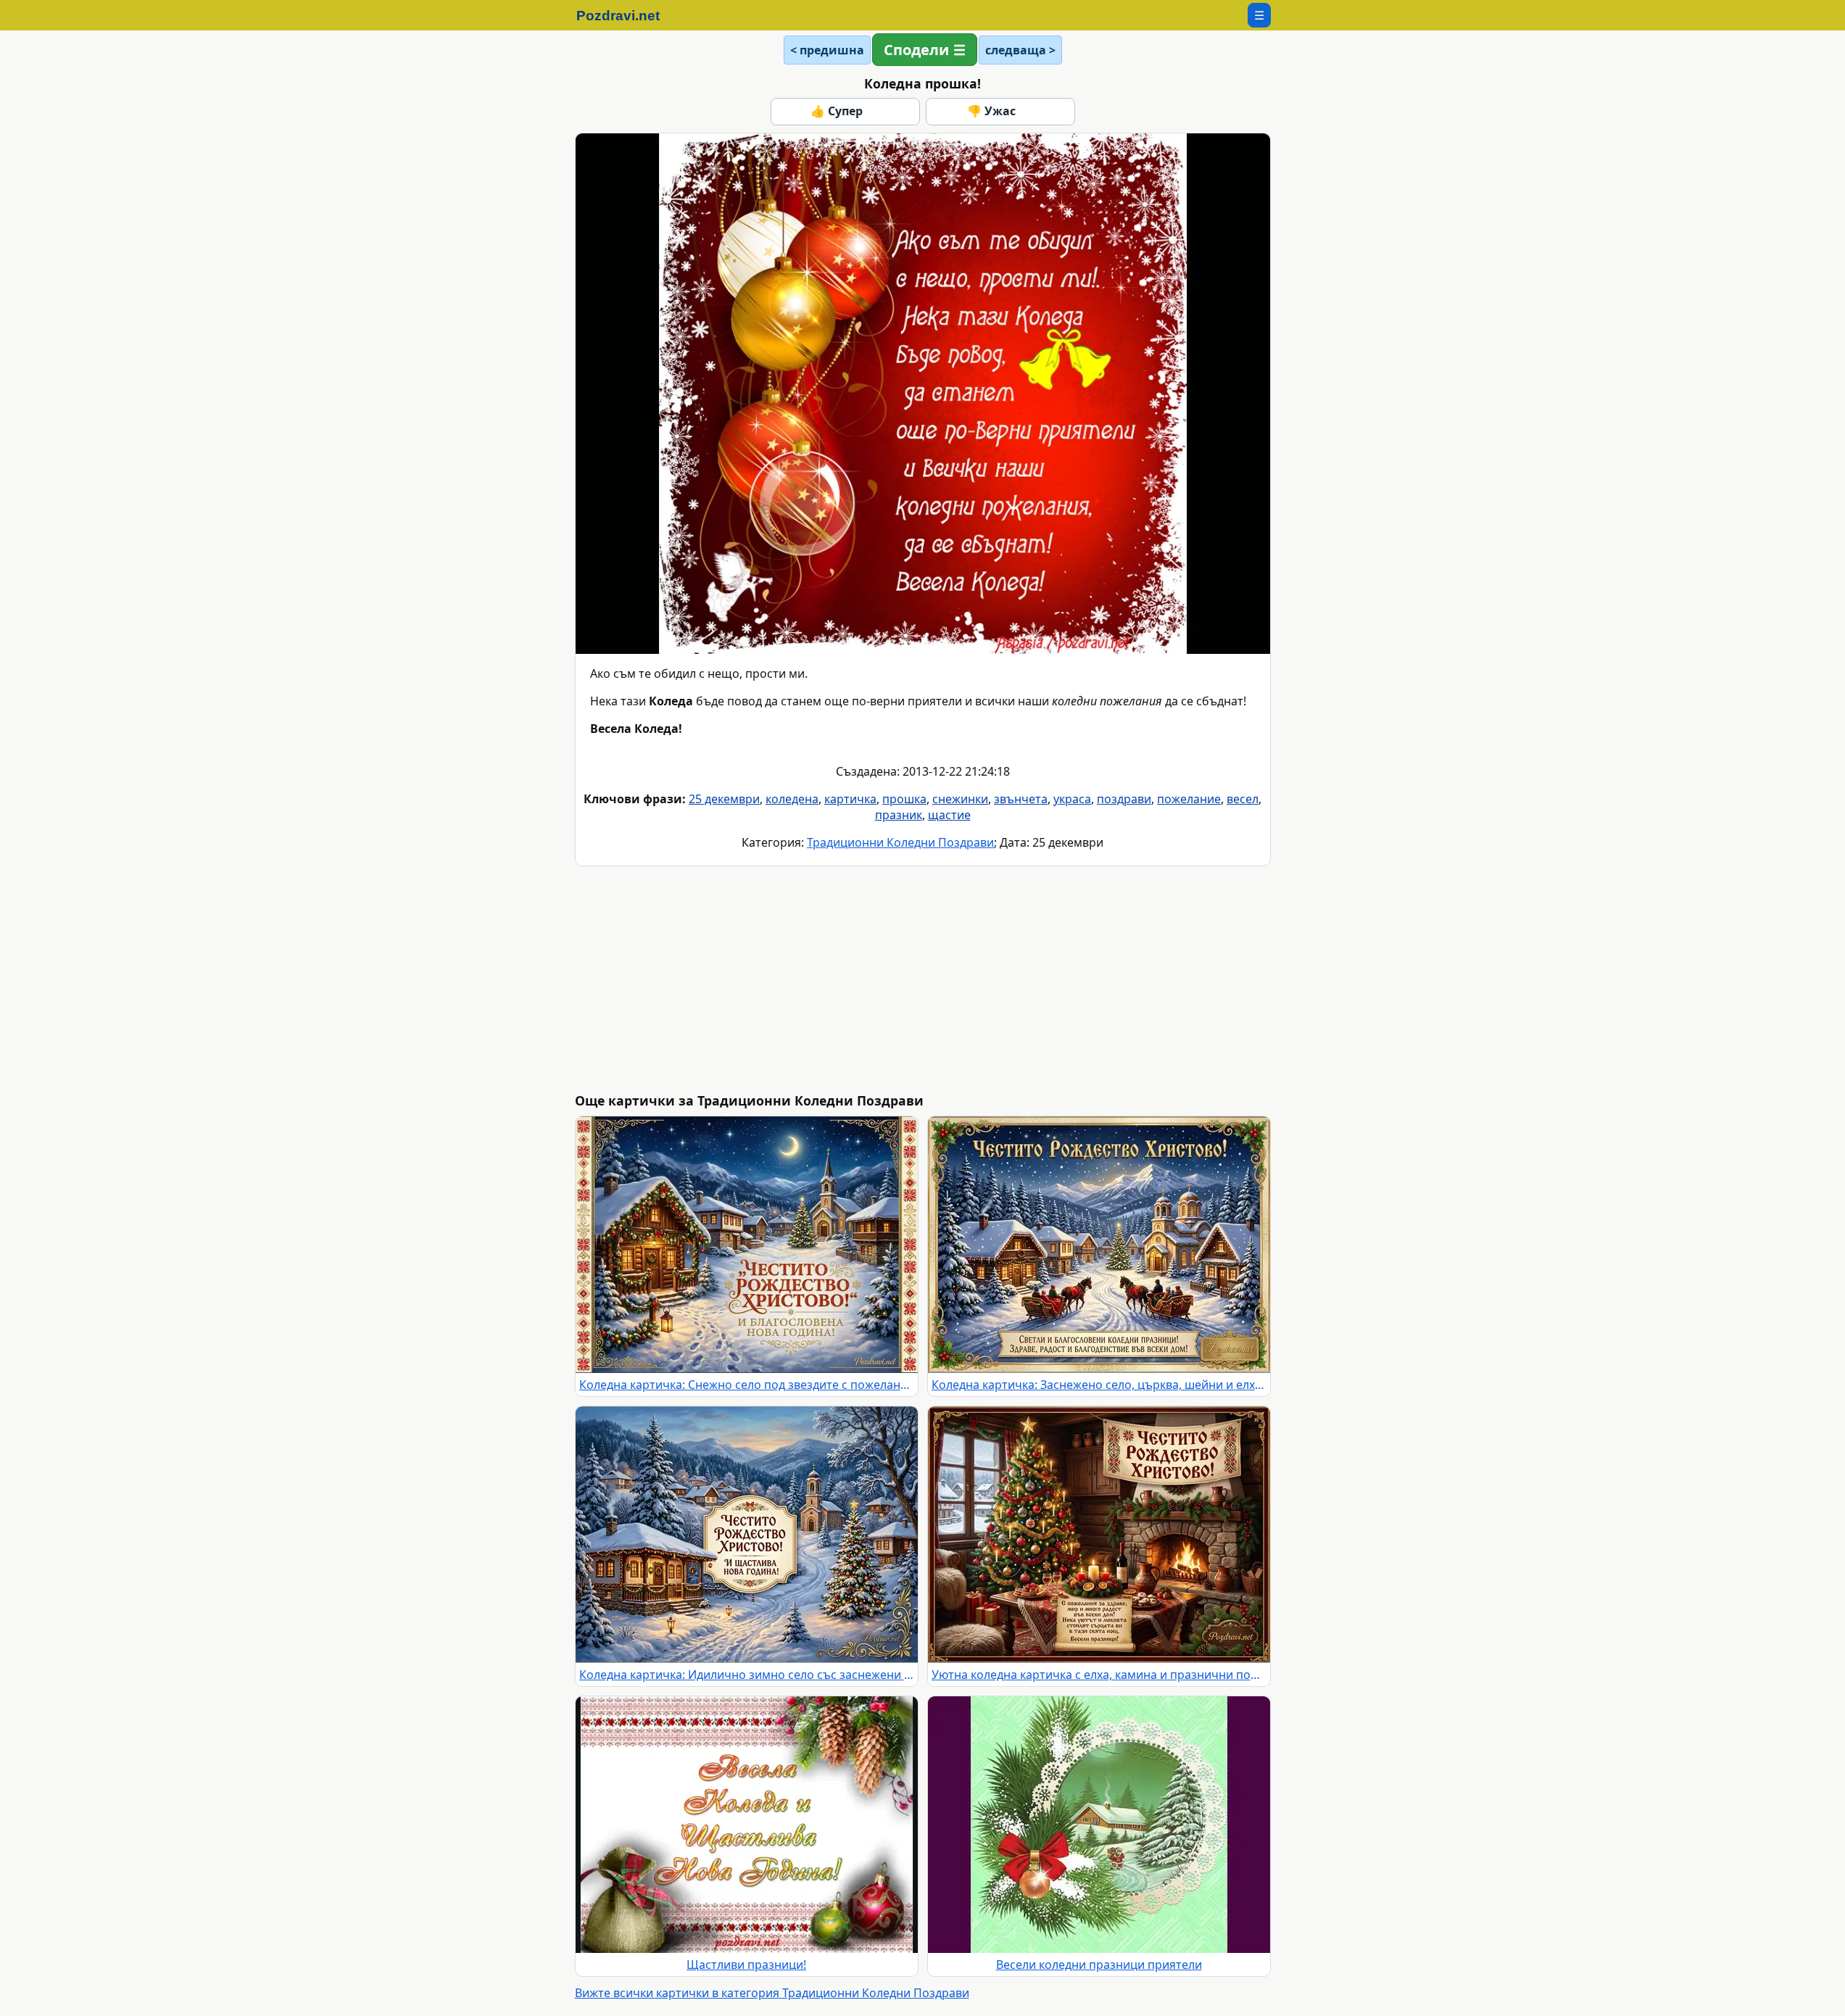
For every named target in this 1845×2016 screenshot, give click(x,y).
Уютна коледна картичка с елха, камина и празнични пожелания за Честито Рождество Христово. (1099, 1675)
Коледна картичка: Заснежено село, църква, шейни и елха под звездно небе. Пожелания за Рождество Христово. (1099, 1385)
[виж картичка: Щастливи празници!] (747, 1825)
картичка (850, 799)
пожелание (1189, 799)
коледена (792, 799)
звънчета (1021, 799)
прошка (904, 799)
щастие (949, 815)
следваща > (1020, 50)
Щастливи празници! (746, 1965)
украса (1072, 799)
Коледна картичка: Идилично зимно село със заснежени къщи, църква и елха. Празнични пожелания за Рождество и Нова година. (747, 1675)
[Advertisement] (1010, 979)
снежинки (960, 799)
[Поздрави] (625, 15)
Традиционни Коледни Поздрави (900, 842)
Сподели (916, 50)
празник (899, 815)
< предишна (827, 50)
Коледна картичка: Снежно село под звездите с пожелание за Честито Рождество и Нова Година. (747, 1385)
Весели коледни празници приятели (1099, 1965)
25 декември (724, 799)
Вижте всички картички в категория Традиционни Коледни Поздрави (772, 1993)
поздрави (1124, 799)
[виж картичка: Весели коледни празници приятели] (1099, 1825)
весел (1243, 799)
